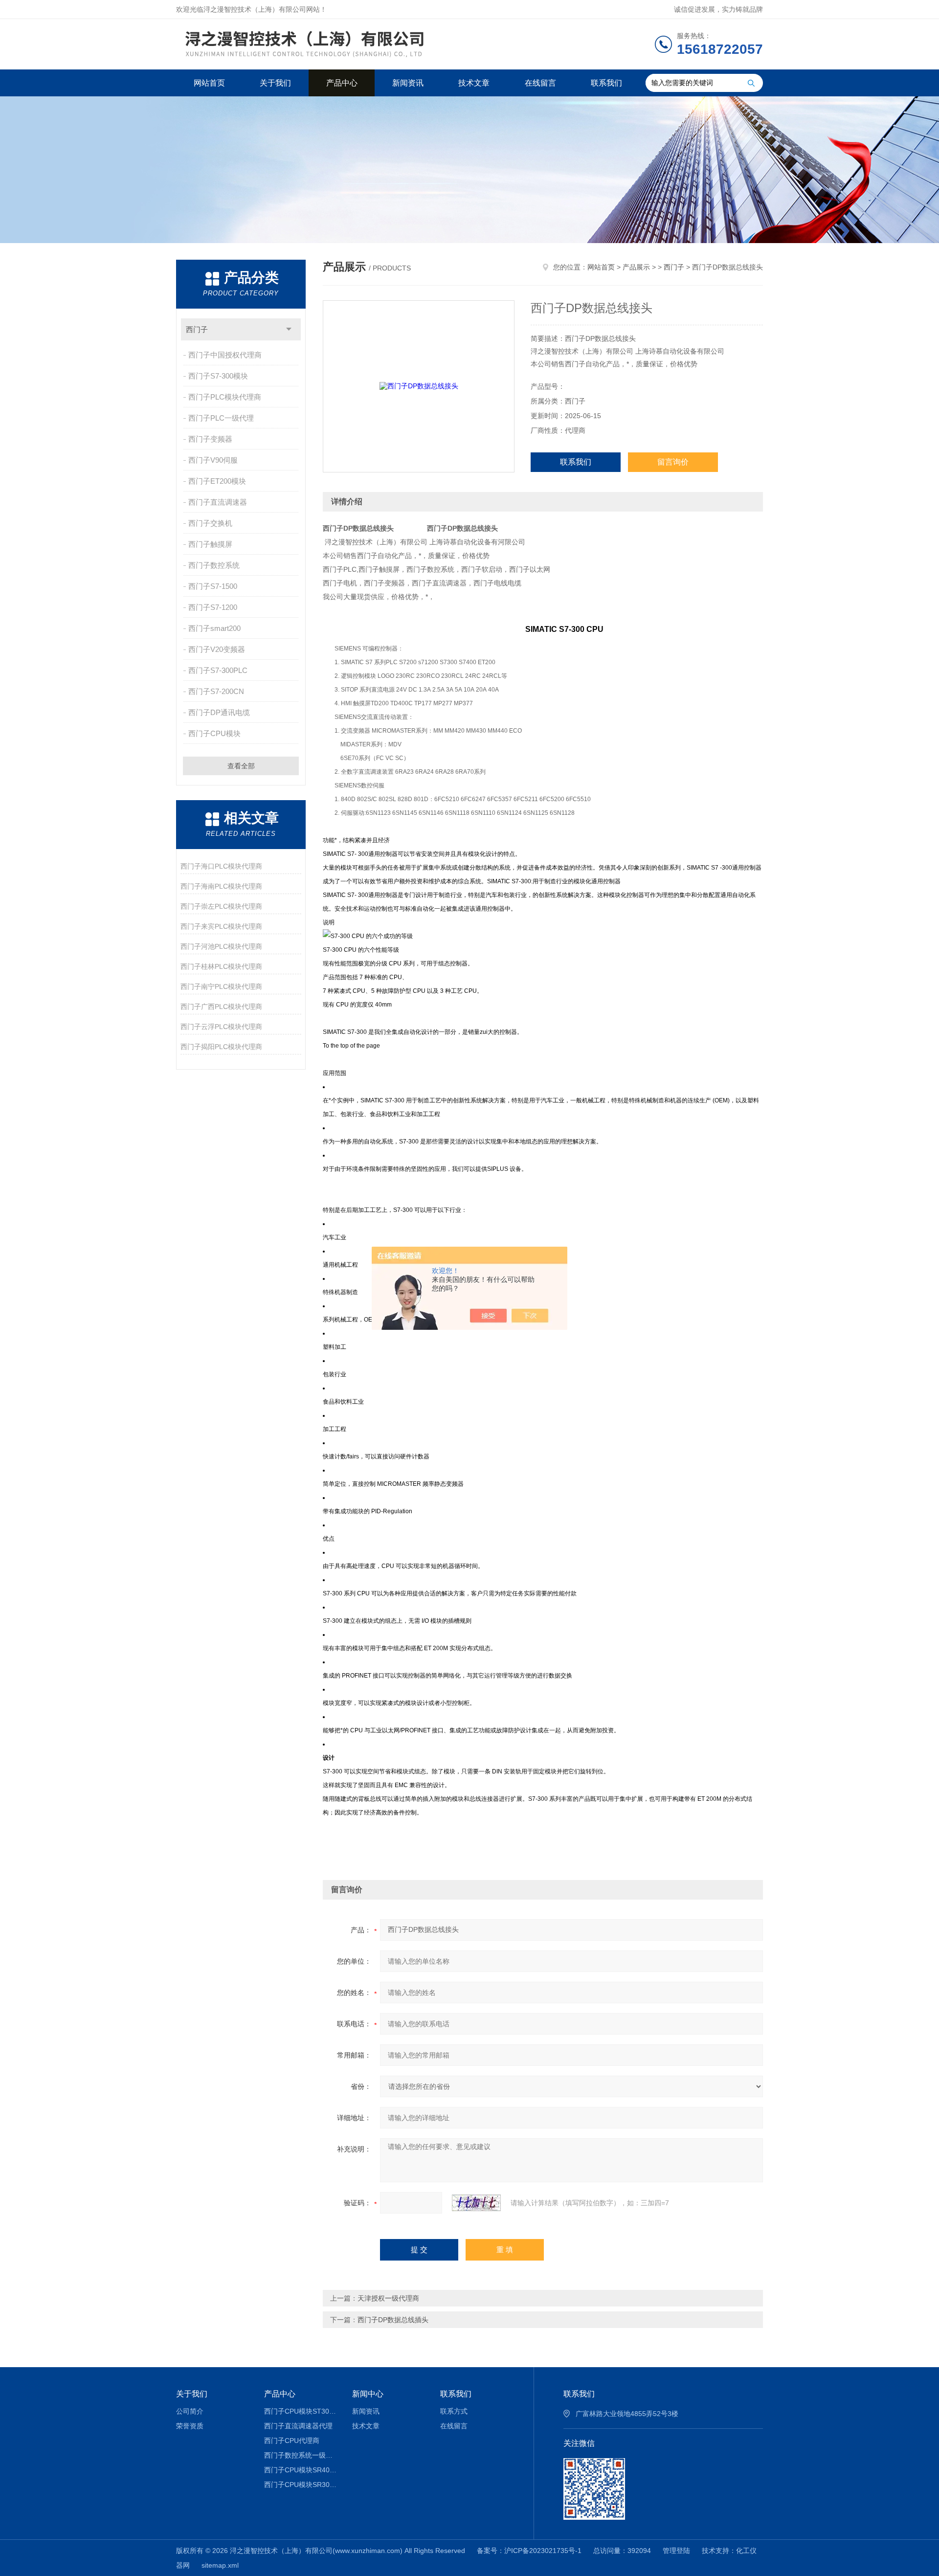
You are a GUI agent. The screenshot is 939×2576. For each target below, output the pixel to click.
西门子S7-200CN (216, 691)
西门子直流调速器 (218, 502)
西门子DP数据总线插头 (393, 2320)
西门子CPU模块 (214, 733)
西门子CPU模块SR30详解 (301, 2485)
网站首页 (209, 83)
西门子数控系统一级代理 (301, 2455)
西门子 (197, 329)
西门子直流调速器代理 (298, 2426)
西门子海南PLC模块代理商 (221, 886)
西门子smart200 (214, 628)
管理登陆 (676, 2551)
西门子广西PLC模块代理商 (221, 1007)
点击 (289, 329)
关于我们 (275, 83)
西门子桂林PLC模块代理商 (221, 966)
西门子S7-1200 (213, 607)
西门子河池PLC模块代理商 (221, 946)
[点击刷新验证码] (476, 2203)
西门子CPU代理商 (292, 2441)
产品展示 (636, 267)
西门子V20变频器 (217, 649)
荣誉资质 (190, 2426)
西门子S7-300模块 (218, 376)
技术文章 (474, 83)
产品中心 (342, 83)
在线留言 (540, 83)
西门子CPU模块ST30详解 (301, 2411)
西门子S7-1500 (213, 586)
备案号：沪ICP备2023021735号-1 (529, 2551)
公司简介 (190, 2411)
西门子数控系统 (214, 565)
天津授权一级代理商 (388, 2298)
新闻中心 (368, 2394)
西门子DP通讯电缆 (219, 712)
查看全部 (241, 766)
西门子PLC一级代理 (221, 418)
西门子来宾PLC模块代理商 (221, 926)
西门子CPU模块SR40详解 (301, 2470)
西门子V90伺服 (213, 460)
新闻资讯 (408, 83)
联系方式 (454, 2411)
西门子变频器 (210, 439)
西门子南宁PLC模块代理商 (221, 986)
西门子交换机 (210, 523)
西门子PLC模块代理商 (225, 397)
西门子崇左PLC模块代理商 (221, 906)
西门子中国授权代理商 (225, 355)
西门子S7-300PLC (218, 670)
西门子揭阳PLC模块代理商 (221, 1047)
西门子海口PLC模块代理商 (221, 866)
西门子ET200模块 (217, 481)
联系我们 (606, 83)
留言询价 (673, 462)
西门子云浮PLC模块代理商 (221, 1027)
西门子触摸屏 (210, 544)
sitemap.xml (220, 2565)
